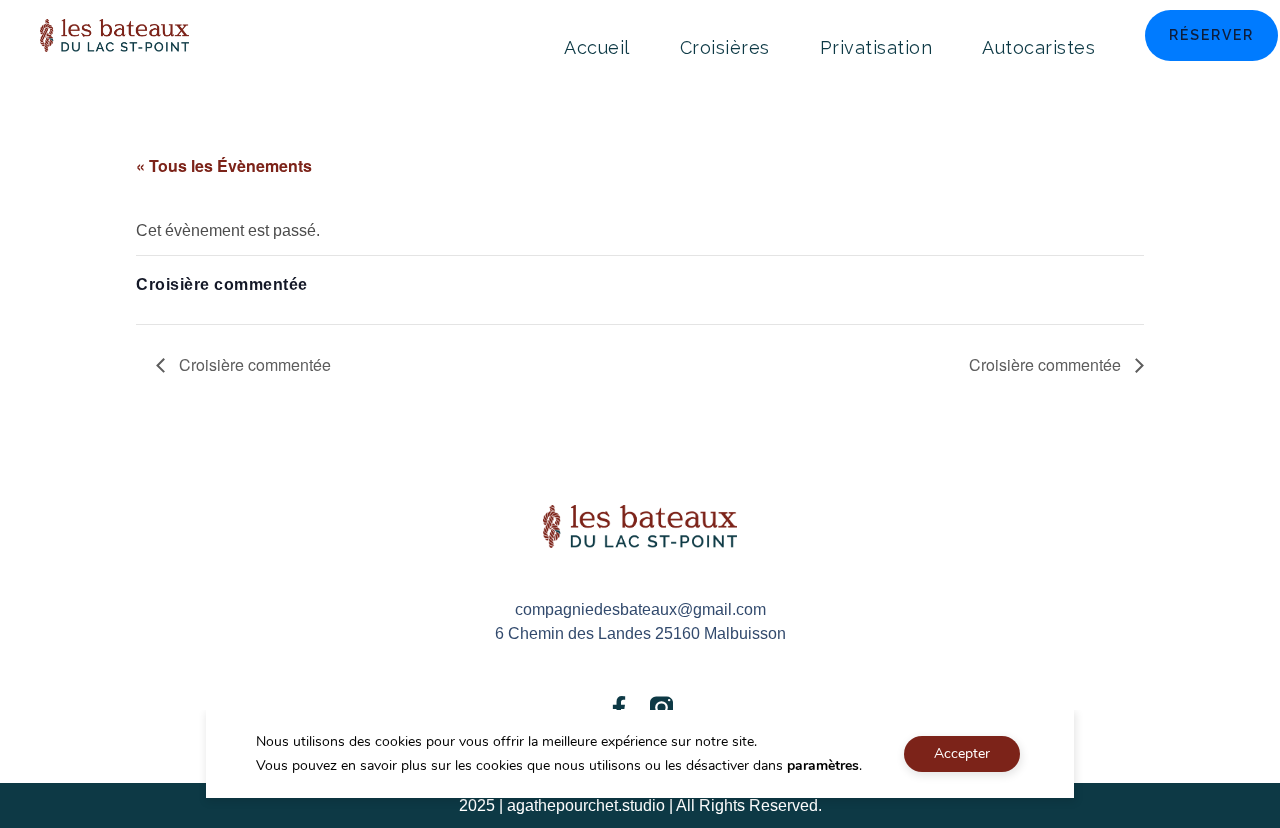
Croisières (725, 47)
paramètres (823, 765)
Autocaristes (1038, 47)
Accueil (597, 47)
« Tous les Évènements (224, 165)
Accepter (962, 753)
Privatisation (876, 47)
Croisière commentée (253, 364)
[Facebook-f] (618, 707)
